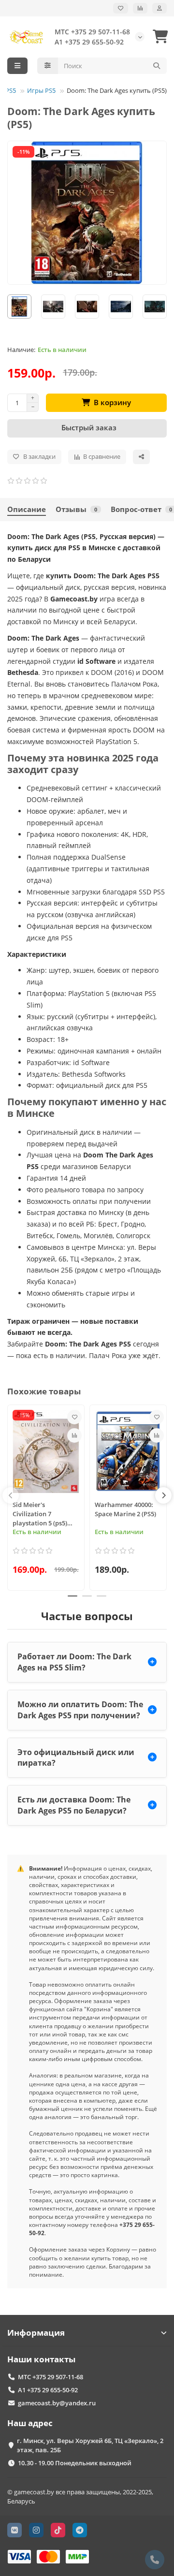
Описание (27, 509)
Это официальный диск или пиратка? (76, 1758)
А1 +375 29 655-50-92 (89, 42)
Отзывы (76, 509)
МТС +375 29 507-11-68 (92, 32)
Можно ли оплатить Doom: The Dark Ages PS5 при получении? (80, 1710)
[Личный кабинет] (159, 8)
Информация (36, 2333)
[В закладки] (74, 1417)
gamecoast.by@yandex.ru (57, 2403)
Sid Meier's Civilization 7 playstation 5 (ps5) (40, 1514)
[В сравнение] (74, 1435)
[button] (11, 1495)
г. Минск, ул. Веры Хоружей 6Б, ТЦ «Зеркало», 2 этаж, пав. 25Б (90, 2445)
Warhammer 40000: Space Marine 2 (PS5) (125, 1509)
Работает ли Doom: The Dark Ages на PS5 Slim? (74, 1662)
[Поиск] (157, 66)
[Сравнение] (140, 8)
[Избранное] (121, 8)
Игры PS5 (41, 90)
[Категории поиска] (48, 66)
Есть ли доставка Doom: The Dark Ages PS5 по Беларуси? (74, 1805)
